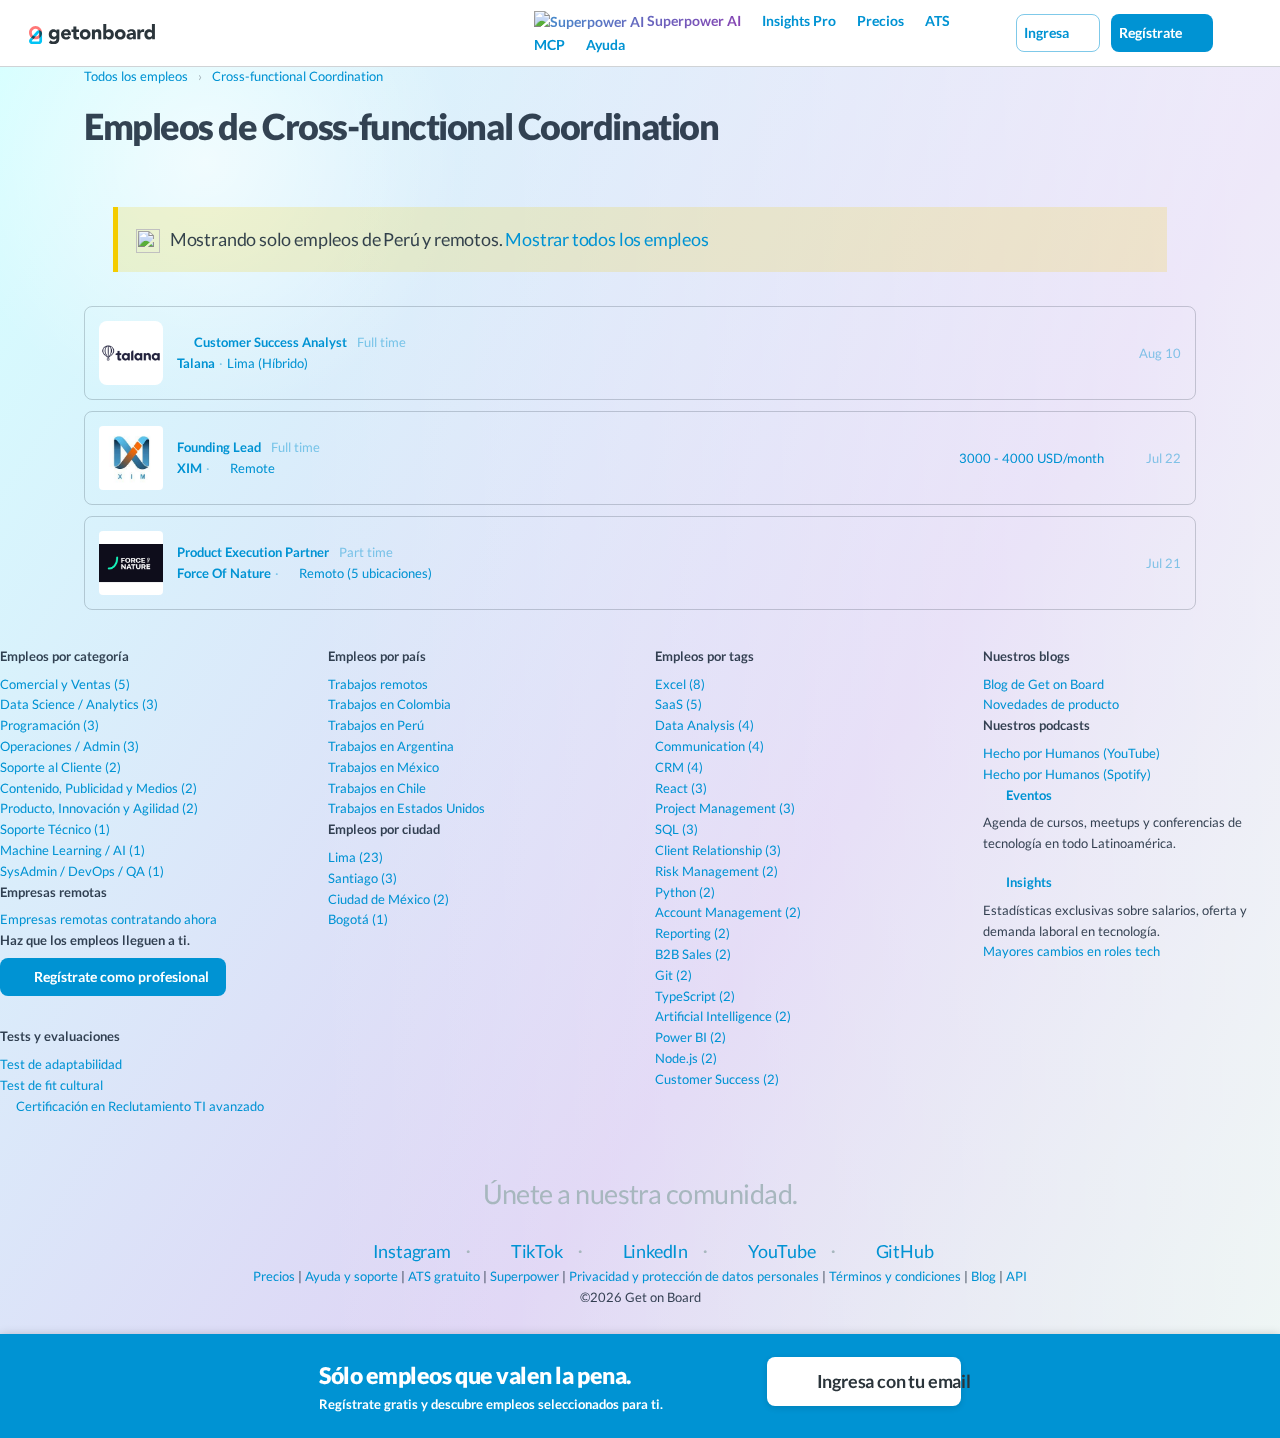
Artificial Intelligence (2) (723, 1016)
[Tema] (1234, 32)
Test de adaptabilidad (61, 1064)
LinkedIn (656, 1251)
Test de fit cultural (51, 1085)
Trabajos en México (383, 767)
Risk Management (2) (716, 871)
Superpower (524, 1276)
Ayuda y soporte (351, 1276)
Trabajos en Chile (377, 788)
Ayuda (605, 44)
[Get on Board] (92, 34)
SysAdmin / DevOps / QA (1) (82, 871)
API (1016, 1276)
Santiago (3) (362, 878)
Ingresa (1048, 32)
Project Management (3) (725, 808)
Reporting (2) (692, 933)
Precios (880, 20)
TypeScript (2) (695, 996)
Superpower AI (692, 20)
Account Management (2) (728, 912)
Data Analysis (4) (704, 725)
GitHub (905, 1251)
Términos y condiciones (895, 1276)
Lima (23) (355, 857)
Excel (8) (680, 684)
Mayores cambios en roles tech (1071, 951)
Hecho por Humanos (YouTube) (1071, 753)
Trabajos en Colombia (389, 704)
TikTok (537, 1251)
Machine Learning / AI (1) (72, 850)
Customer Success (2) (717, 1079)
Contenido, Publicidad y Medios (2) (98, 788)
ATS (937, 20)
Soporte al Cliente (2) (60, 767)
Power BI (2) (690, 1037)
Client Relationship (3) (718, 850)
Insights (1027, 882)
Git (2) (673, 975)
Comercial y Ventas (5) (65, 684)
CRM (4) (679, 767)
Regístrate (1152, 32)
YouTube (782, 1251)
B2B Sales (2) (693, 954)
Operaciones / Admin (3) (69, 746)
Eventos (1027, 795)
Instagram (412, 1251)
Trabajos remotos (378, 684)
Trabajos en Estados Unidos (406, 808)
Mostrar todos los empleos (607, 239)
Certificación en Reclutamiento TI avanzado (138, 1106)
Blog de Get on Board (1043, 684)
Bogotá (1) (358, 919)
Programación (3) (49, 725)
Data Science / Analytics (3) (79, 704)
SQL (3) (676, 829)
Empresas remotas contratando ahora (108, 919)
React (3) (681, 788)
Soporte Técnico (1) (55, 829)
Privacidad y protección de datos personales (694, 1276)
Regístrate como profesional (120, 976)
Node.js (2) (686, 1058)
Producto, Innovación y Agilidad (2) (99, 808)
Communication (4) (709, 746)
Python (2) (685, 892)
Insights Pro (799, 20)
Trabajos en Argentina (391, 746)
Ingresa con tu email (887, 1381)
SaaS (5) (678, 704)
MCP (549, 44)
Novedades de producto (1051, 704)
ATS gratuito (444, 1276)
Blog (983, 1276)
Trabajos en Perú (376, 725)
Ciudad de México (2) (388, 899)
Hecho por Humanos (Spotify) (1067, 774)
